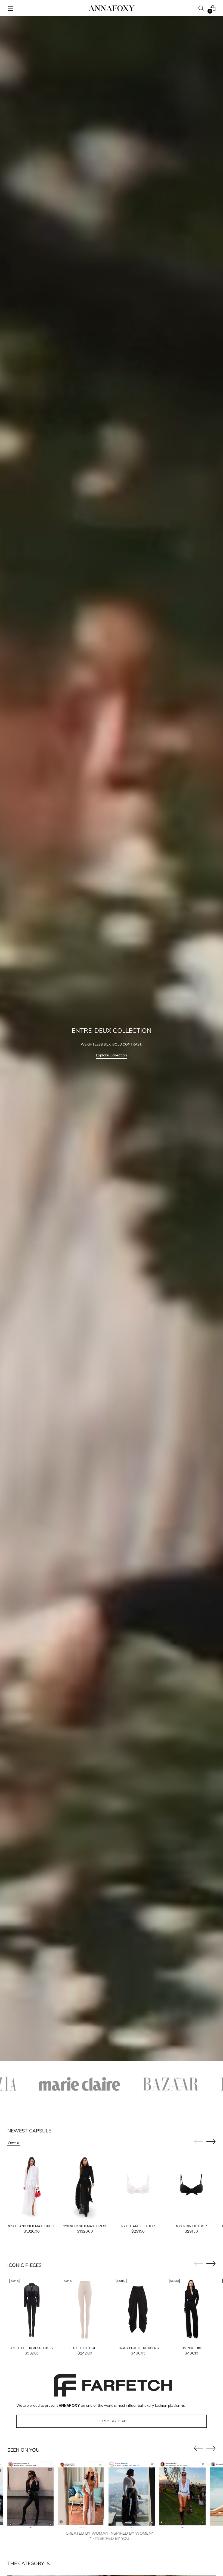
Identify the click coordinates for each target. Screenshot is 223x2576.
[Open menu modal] (10, 8)
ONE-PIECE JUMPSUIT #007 (32, 2348)
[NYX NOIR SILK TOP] (191, 2187)
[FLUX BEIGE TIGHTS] (85, 2309)
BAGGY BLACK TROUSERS (138, 2348)
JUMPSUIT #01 (191, 2348)
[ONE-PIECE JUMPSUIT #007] (32, 2309)
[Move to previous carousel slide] (199, 2142)
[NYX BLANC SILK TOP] (138, 2187)
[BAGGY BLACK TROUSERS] (138, 2309)
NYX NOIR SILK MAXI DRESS (85, 2226)
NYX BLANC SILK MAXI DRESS (32, 2226)
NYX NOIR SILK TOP (191, 2226)
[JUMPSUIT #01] (191, 2309)
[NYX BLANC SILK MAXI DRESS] (32, 2187)
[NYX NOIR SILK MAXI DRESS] (85, 2187)
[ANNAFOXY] (112, 8)
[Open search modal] (201, 8)
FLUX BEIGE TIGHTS (85, 2348)
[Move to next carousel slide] (211, 2141)
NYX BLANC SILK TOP (138, 2226)
